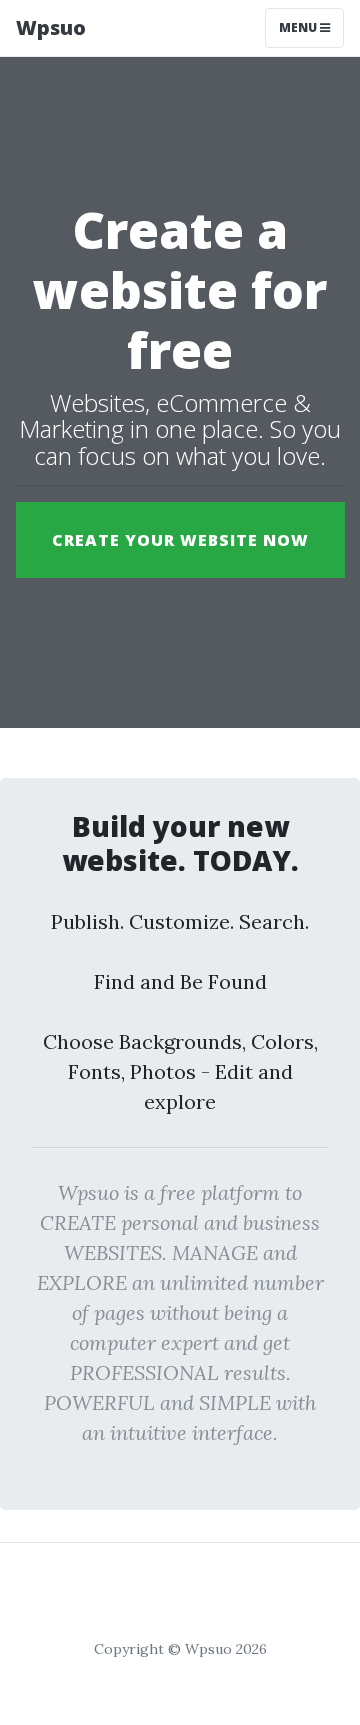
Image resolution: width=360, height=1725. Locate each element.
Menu (299, 27)
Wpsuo (51, 27)
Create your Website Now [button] (180, 540)
